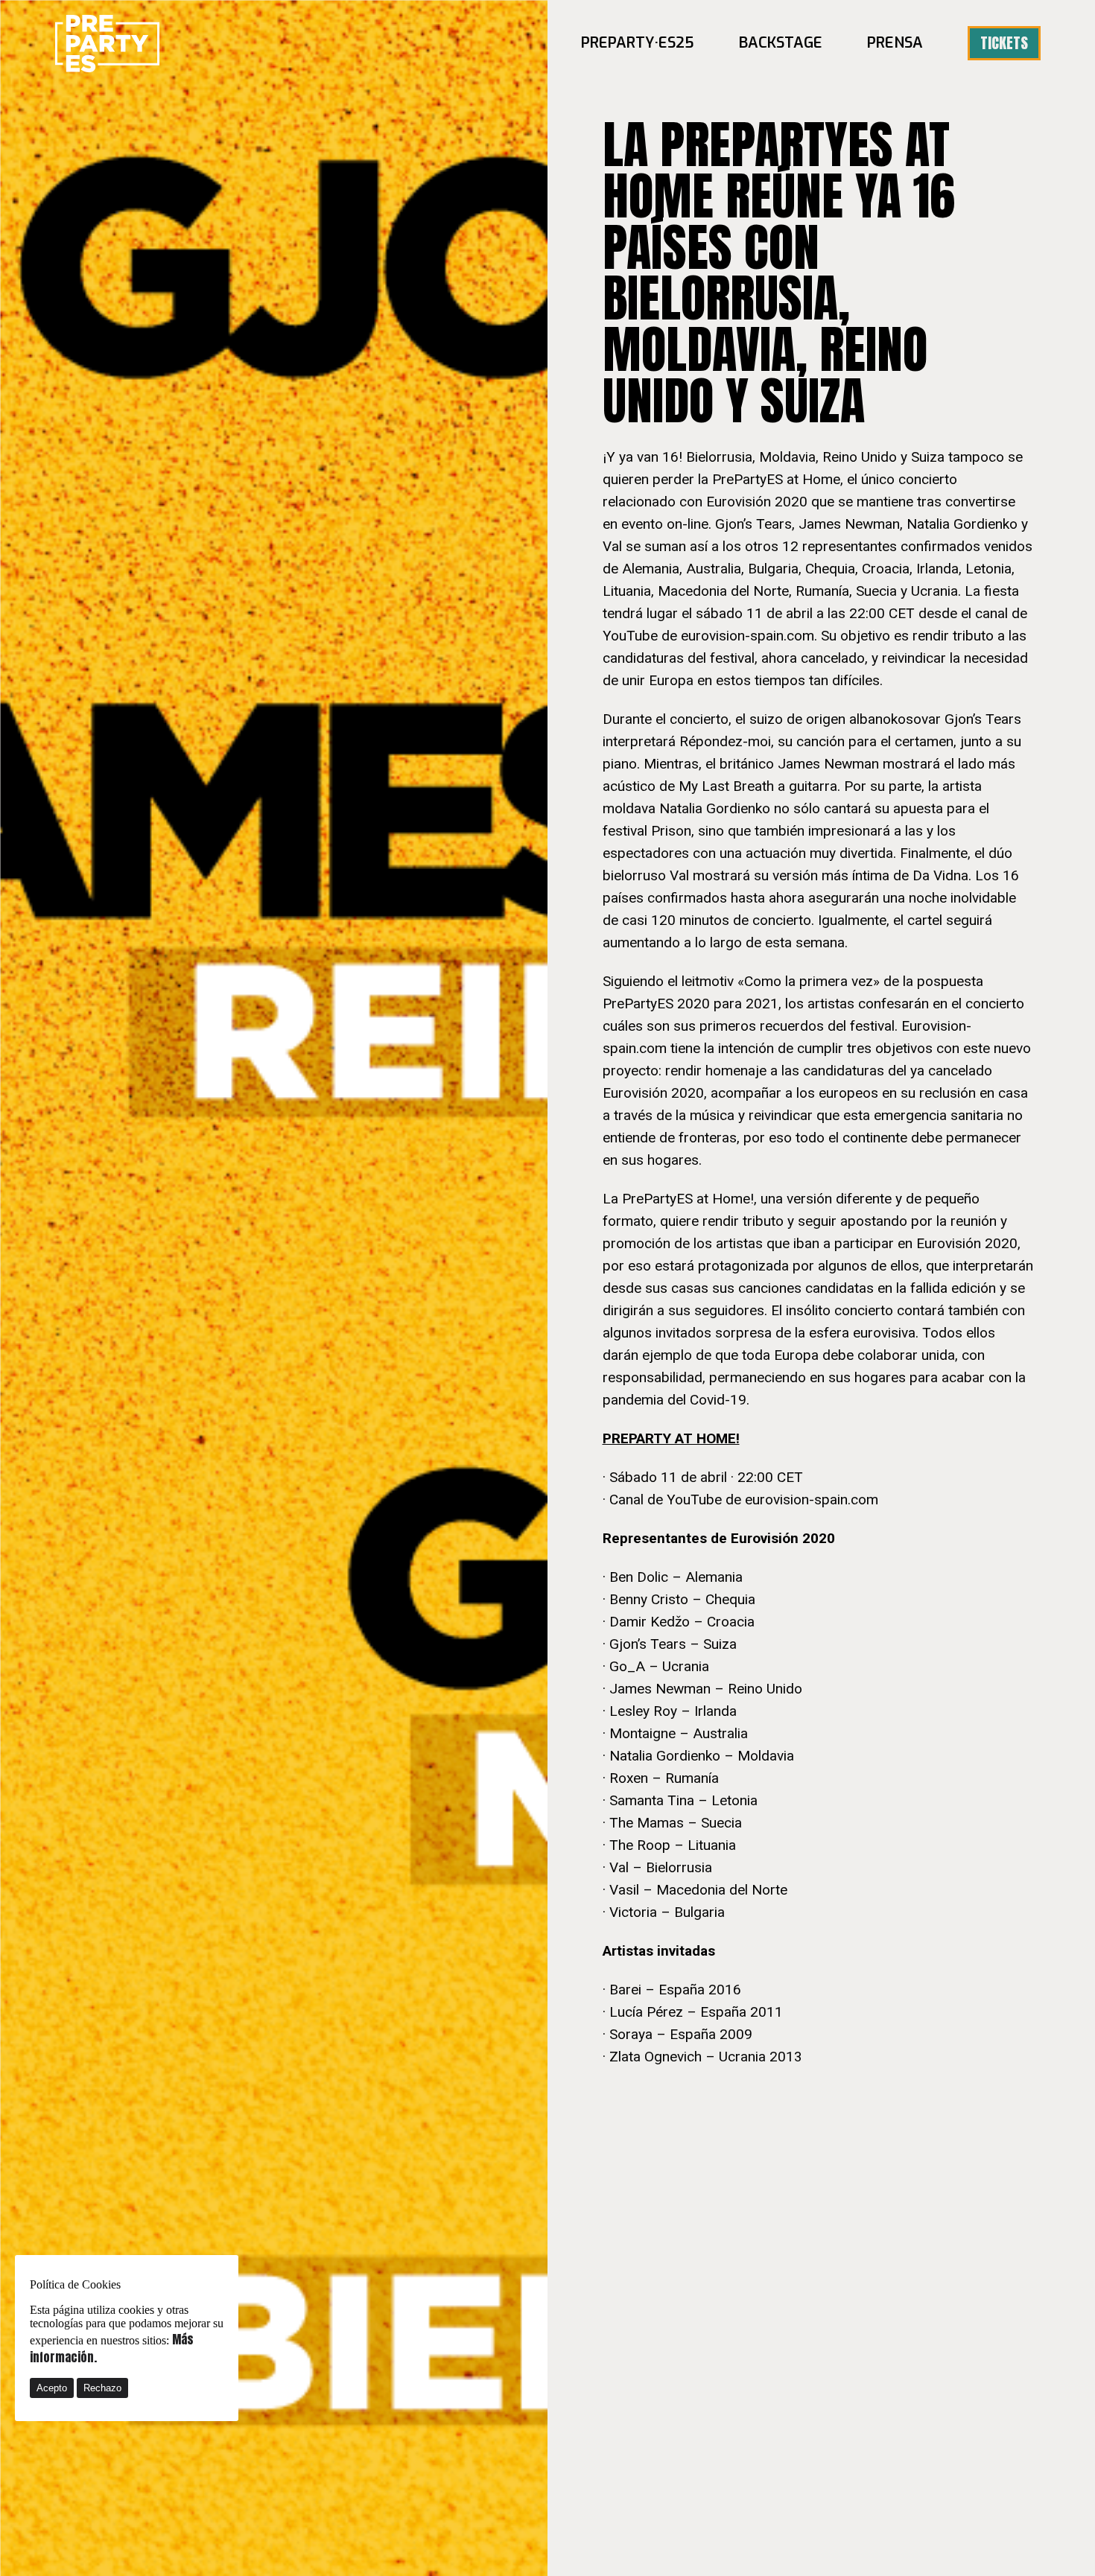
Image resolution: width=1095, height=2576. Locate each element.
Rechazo (102, 2388)
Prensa (895, 43)
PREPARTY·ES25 (638, 43)
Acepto (52, 2388)
